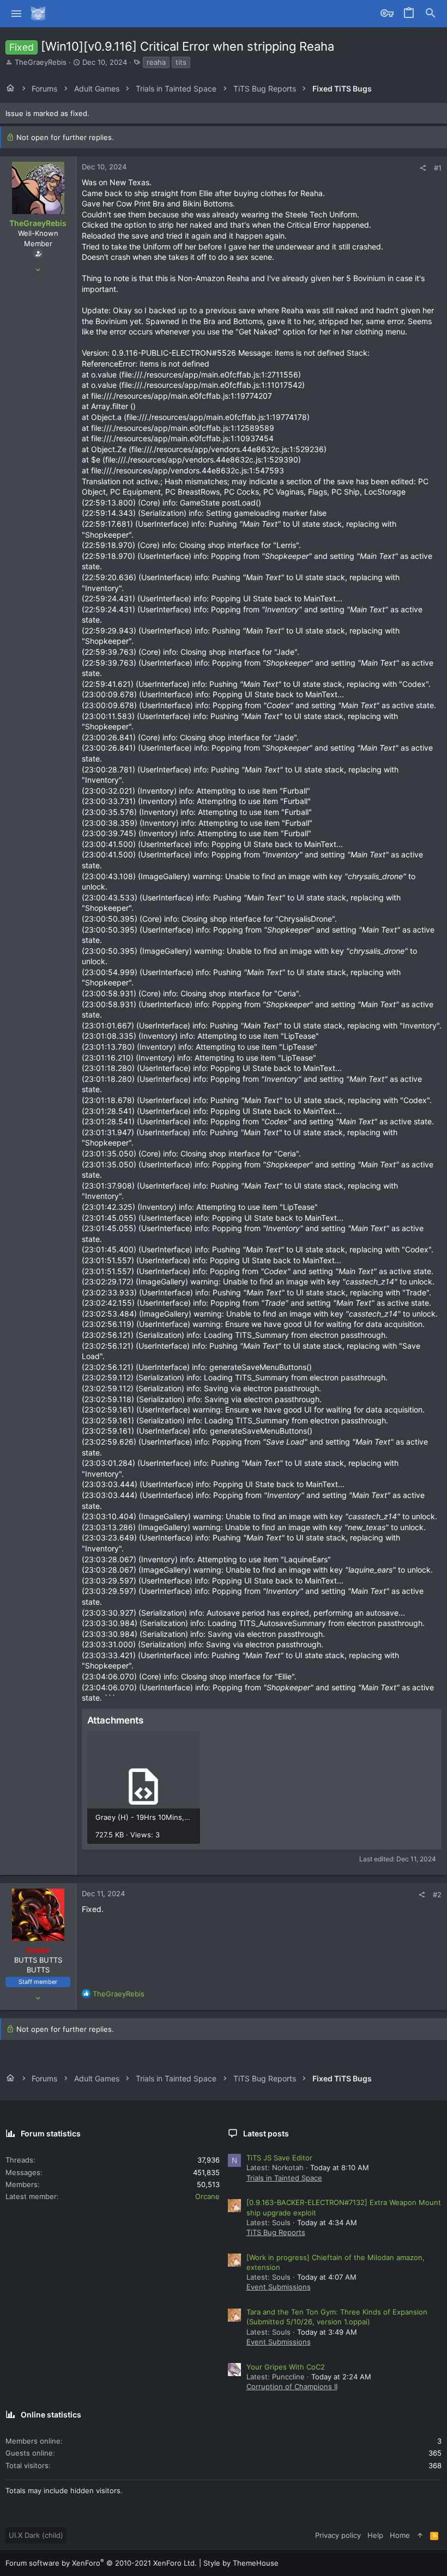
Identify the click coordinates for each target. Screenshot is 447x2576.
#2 (437, 1895)
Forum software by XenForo (101, 2563)
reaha (156, 62)
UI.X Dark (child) (36, 2535)
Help (375, 2535)
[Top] (420, 2535)
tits (181, 62)
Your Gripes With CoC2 (286, 2367)
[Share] (423, 168)
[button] (17, 14)
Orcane (207, 2196)
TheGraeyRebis (41, 62)
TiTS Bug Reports (276, 2232)
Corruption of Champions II (292, 2386)
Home (400, 2535)
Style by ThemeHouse (241, 2563)
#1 (438, 168)
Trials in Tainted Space (284, 2178)
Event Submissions (279, 2287)
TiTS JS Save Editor (279, 2158)
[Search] (431, 14)
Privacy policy (338, 2535)
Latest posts (266, 2133)
